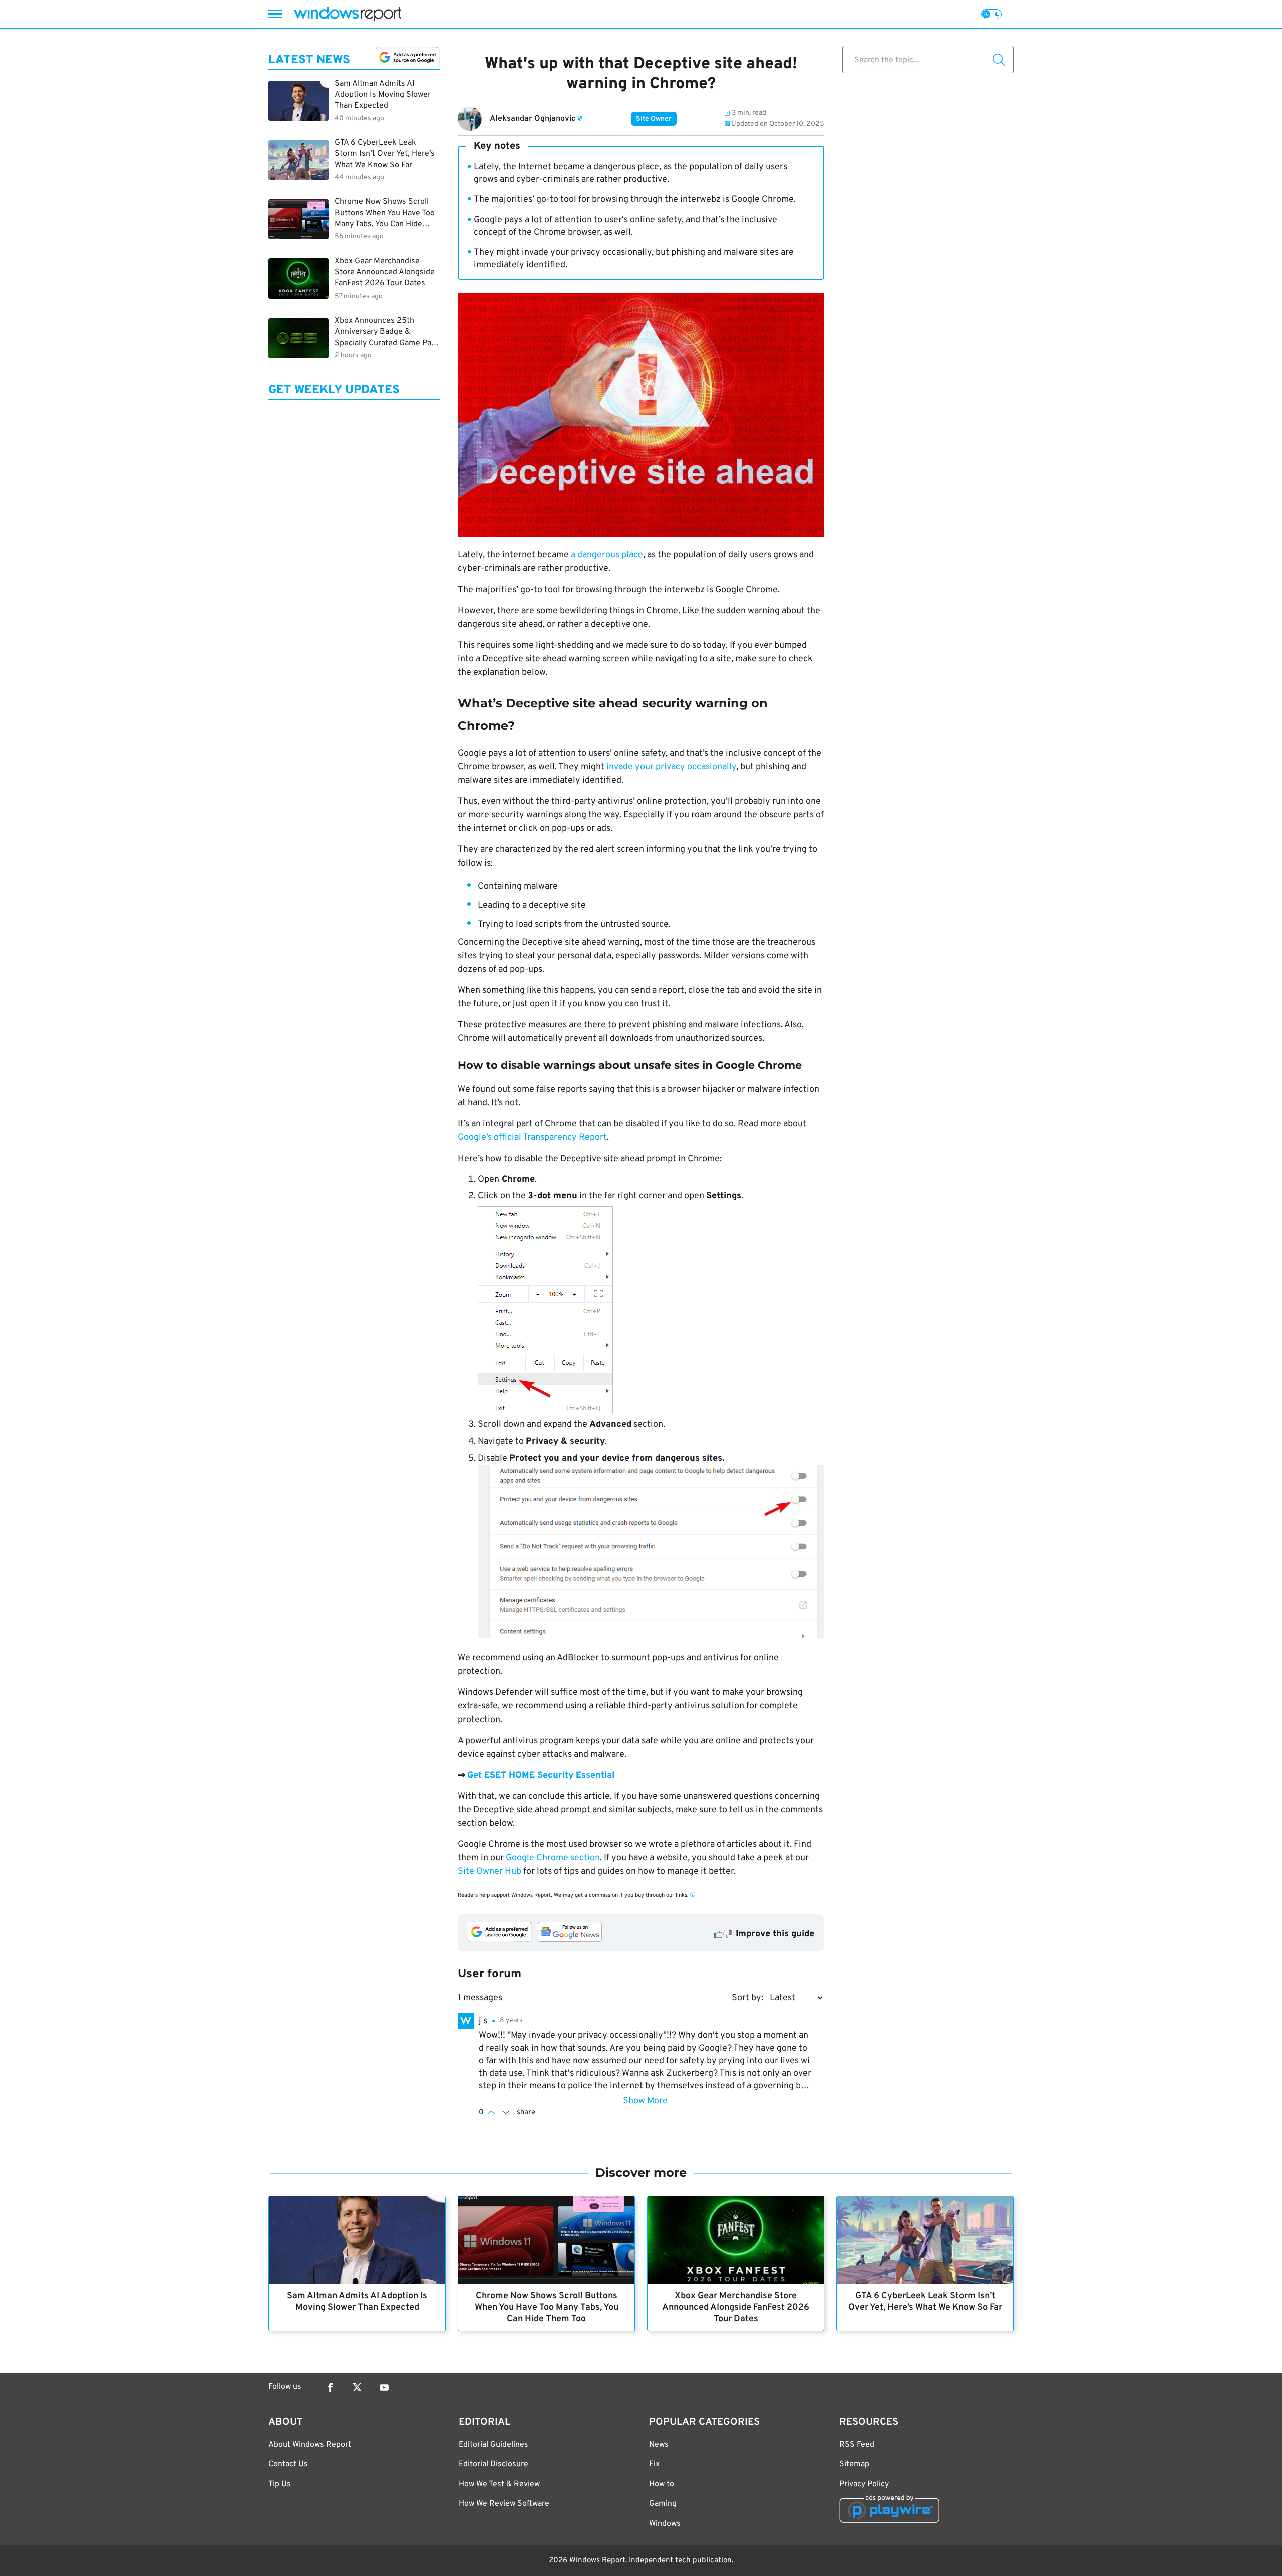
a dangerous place (607, 555)
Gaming (663, 2504)
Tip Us (280, 2484)
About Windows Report (310, 2445)
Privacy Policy (864, 2484)
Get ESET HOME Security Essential (541, 1775)
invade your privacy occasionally (671, 767)
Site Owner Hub (490, 1872)
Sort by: (747, 1998)
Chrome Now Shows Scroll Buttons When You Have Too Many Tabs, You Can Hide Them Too (547, 2307)
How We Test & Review (499, 2484)
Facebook (330, 2387)
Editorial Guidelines (494, 2445)
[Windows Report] (348, 14)
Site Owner (654, 119)
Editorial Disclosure (494, 2464)
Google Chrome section (553, 1858)
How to (662, 2484)
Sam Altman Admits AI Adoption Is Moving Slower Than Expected (357, 2302)
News (659, 2445)
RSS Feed (857, 2445)
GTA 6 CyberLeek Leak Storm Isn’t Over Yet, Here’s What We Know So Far (925, 2302)
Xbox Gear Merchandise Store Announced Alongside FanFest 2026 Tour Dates (736, 2307)
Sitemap (854, 2464)
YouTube (384, 2387)
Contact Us (288, 2464)
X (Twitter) (357, 2387)
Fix (654, 2464)
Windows (665, 2524)
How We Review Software (504, 2504)
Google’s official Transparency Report (532, 1138)
